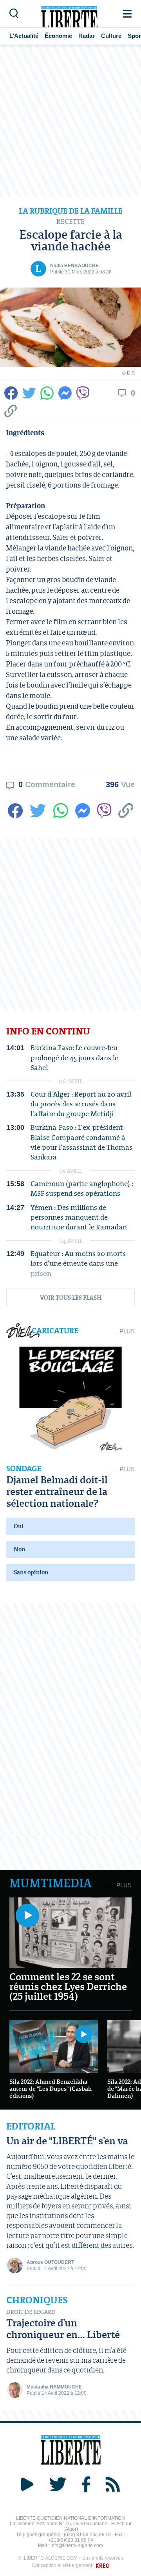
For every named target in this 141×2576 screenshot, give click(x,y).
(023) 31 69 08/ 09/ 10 (87, 2535)
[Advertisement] (70, 121)
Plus (127, 1331)
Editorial (31, 2126)
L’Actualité (24, 36)
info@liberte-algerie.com (77, 2546)
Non (19, 1549)
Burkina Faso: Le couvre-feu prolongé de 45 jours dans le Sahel (74, 1058)
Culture (111, 36)
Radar (87, 36)
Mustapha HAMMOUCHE (54, 2387)
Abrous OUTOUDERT (50, 2262)
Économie (58, 36)
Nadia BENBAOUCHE (74, 266)
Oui (19, 1526)
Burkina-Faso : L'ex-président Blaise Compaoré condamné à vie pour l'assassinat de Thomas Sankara (81, 1142)
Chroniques (37, 2300)
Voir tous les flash (71, 1297)
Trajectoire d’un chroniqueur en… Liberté (63, 2329)
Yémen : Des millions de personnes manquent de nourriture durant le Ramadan (79, 1217)
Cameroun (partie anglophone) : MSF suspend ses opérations (82, 1188)
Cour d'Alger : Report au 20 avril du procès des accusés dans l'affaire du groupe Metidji (81, 1104)
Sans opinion (31, 1572)
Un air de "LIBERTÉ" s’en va (67, 2141)
